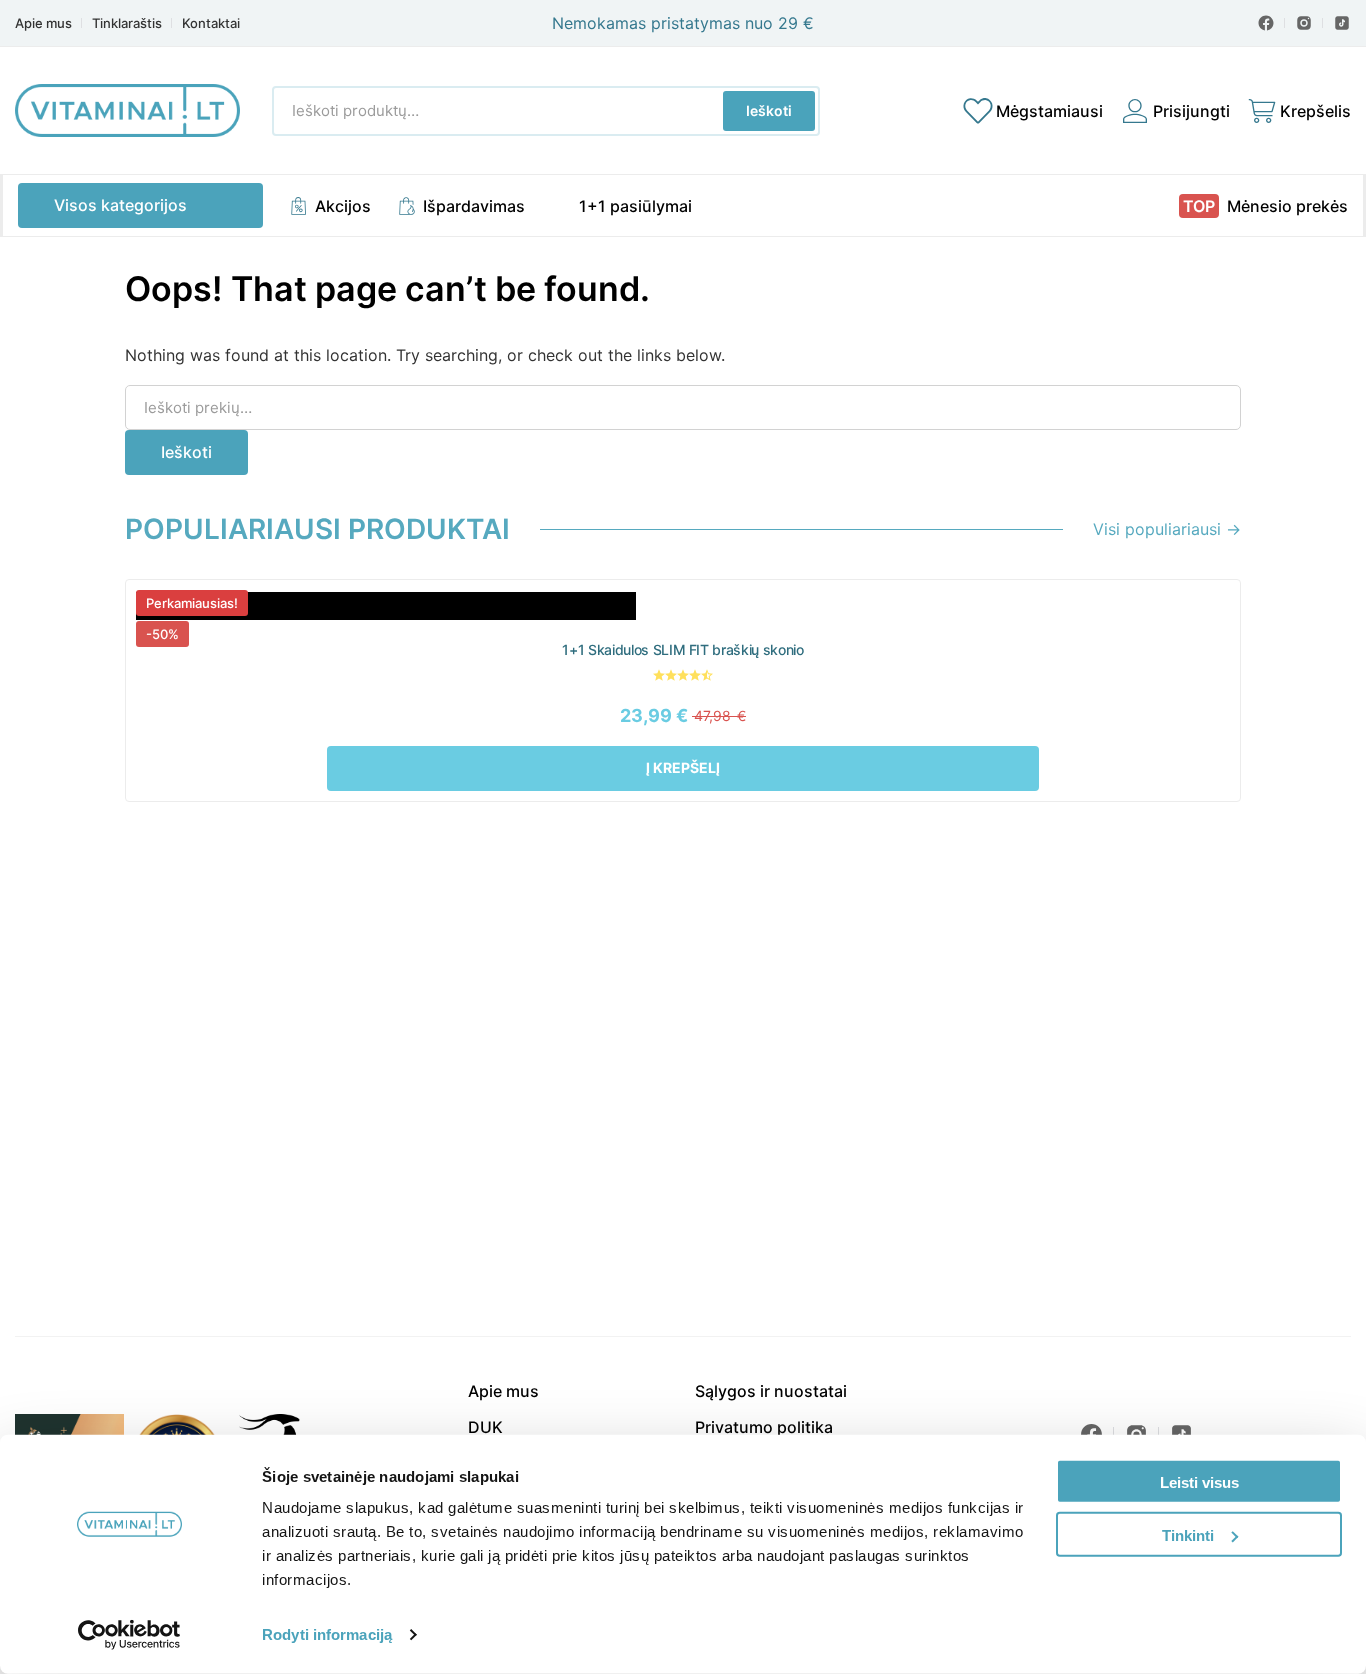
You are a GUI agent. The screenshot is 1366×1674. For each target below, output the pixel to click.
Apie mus (43, 23)
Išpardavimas (474, 206)
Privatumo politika (764, 1427)
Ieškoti (769, 110)
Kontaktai (211, 23)
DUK (485, 1427)
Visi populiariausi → (1167, 529)
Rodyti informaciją (327, 1634)
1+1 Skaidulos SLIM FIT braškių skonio (682, 649)
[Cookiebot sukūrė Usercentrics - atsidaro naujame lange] (129, 1635)
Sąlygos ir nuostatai (771, 1391)
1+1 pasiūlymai (635, 206)
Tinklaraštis (127, 23)
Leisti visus (1199, 1482)
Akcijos (343, 206)
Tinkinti (1188, 1534)
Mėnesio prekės (1287, 206)
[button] (682, 768)
